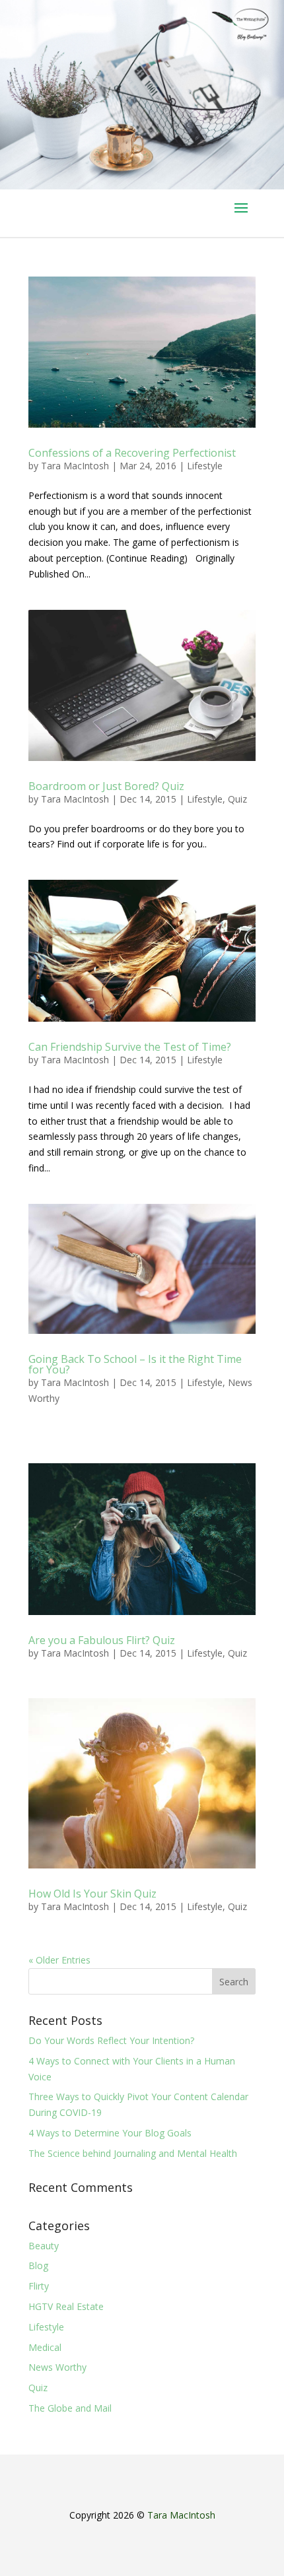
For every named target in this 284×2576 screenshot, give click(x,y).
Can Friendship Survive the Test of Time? (130, 1047)
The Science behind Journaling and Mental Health (133, 2153)
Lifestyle (205, 466)
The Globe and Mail (70, 2408)
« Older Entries (59, 1960)
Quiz (237, 799)
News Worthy (57, 2367)
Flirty (39, 2286)
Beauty (44, 2246)
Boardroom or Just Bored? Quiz (106, 786)
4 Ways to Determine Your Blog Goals (110, 2133)
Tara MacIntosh (75, 466)
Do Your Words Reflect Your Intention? (111, 2040)
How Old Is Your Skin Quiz (92, 1894)
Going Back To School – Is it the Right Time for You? (135, 1364)
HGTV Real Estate (66, 2306)
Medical (45, 2347)
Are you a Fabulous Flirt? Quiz (102, 1640)
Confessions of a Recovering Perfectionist (132, 453)
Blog (38, 2265)
